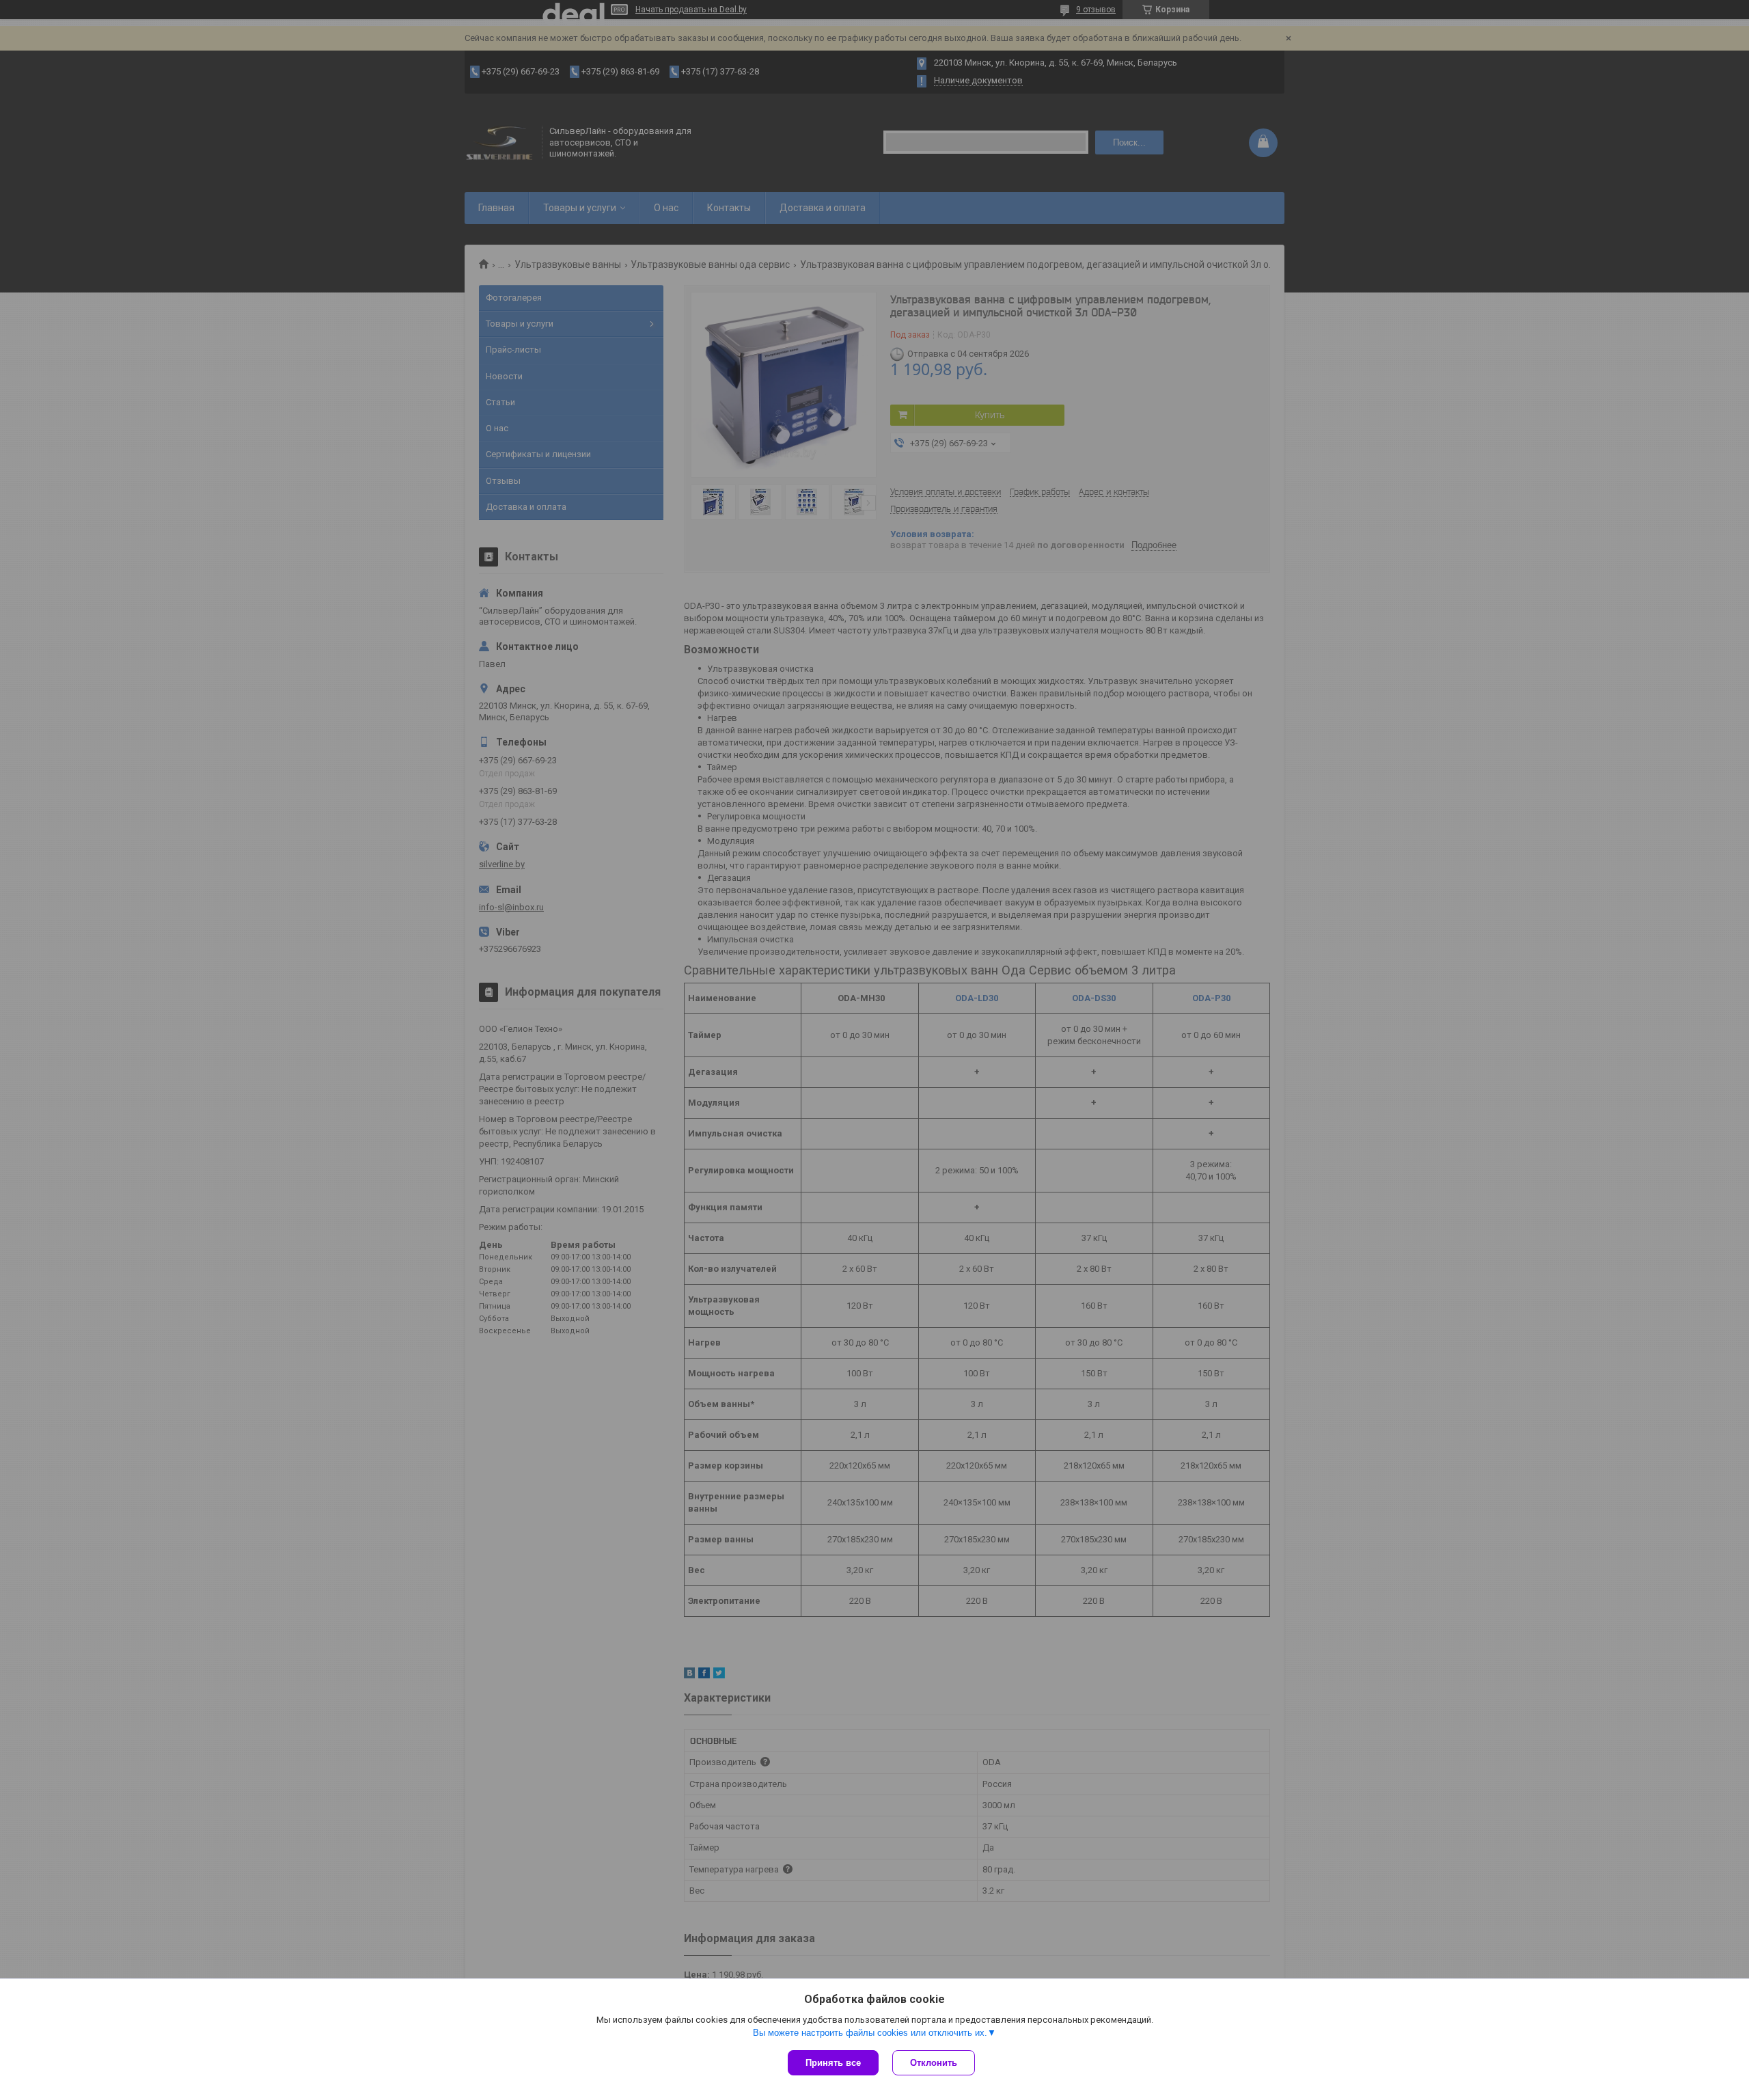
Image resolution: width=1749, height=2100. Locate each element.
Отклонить (934, 2063)
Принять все (833, 2063)
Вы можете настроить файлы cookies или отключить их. (870, 2033)
